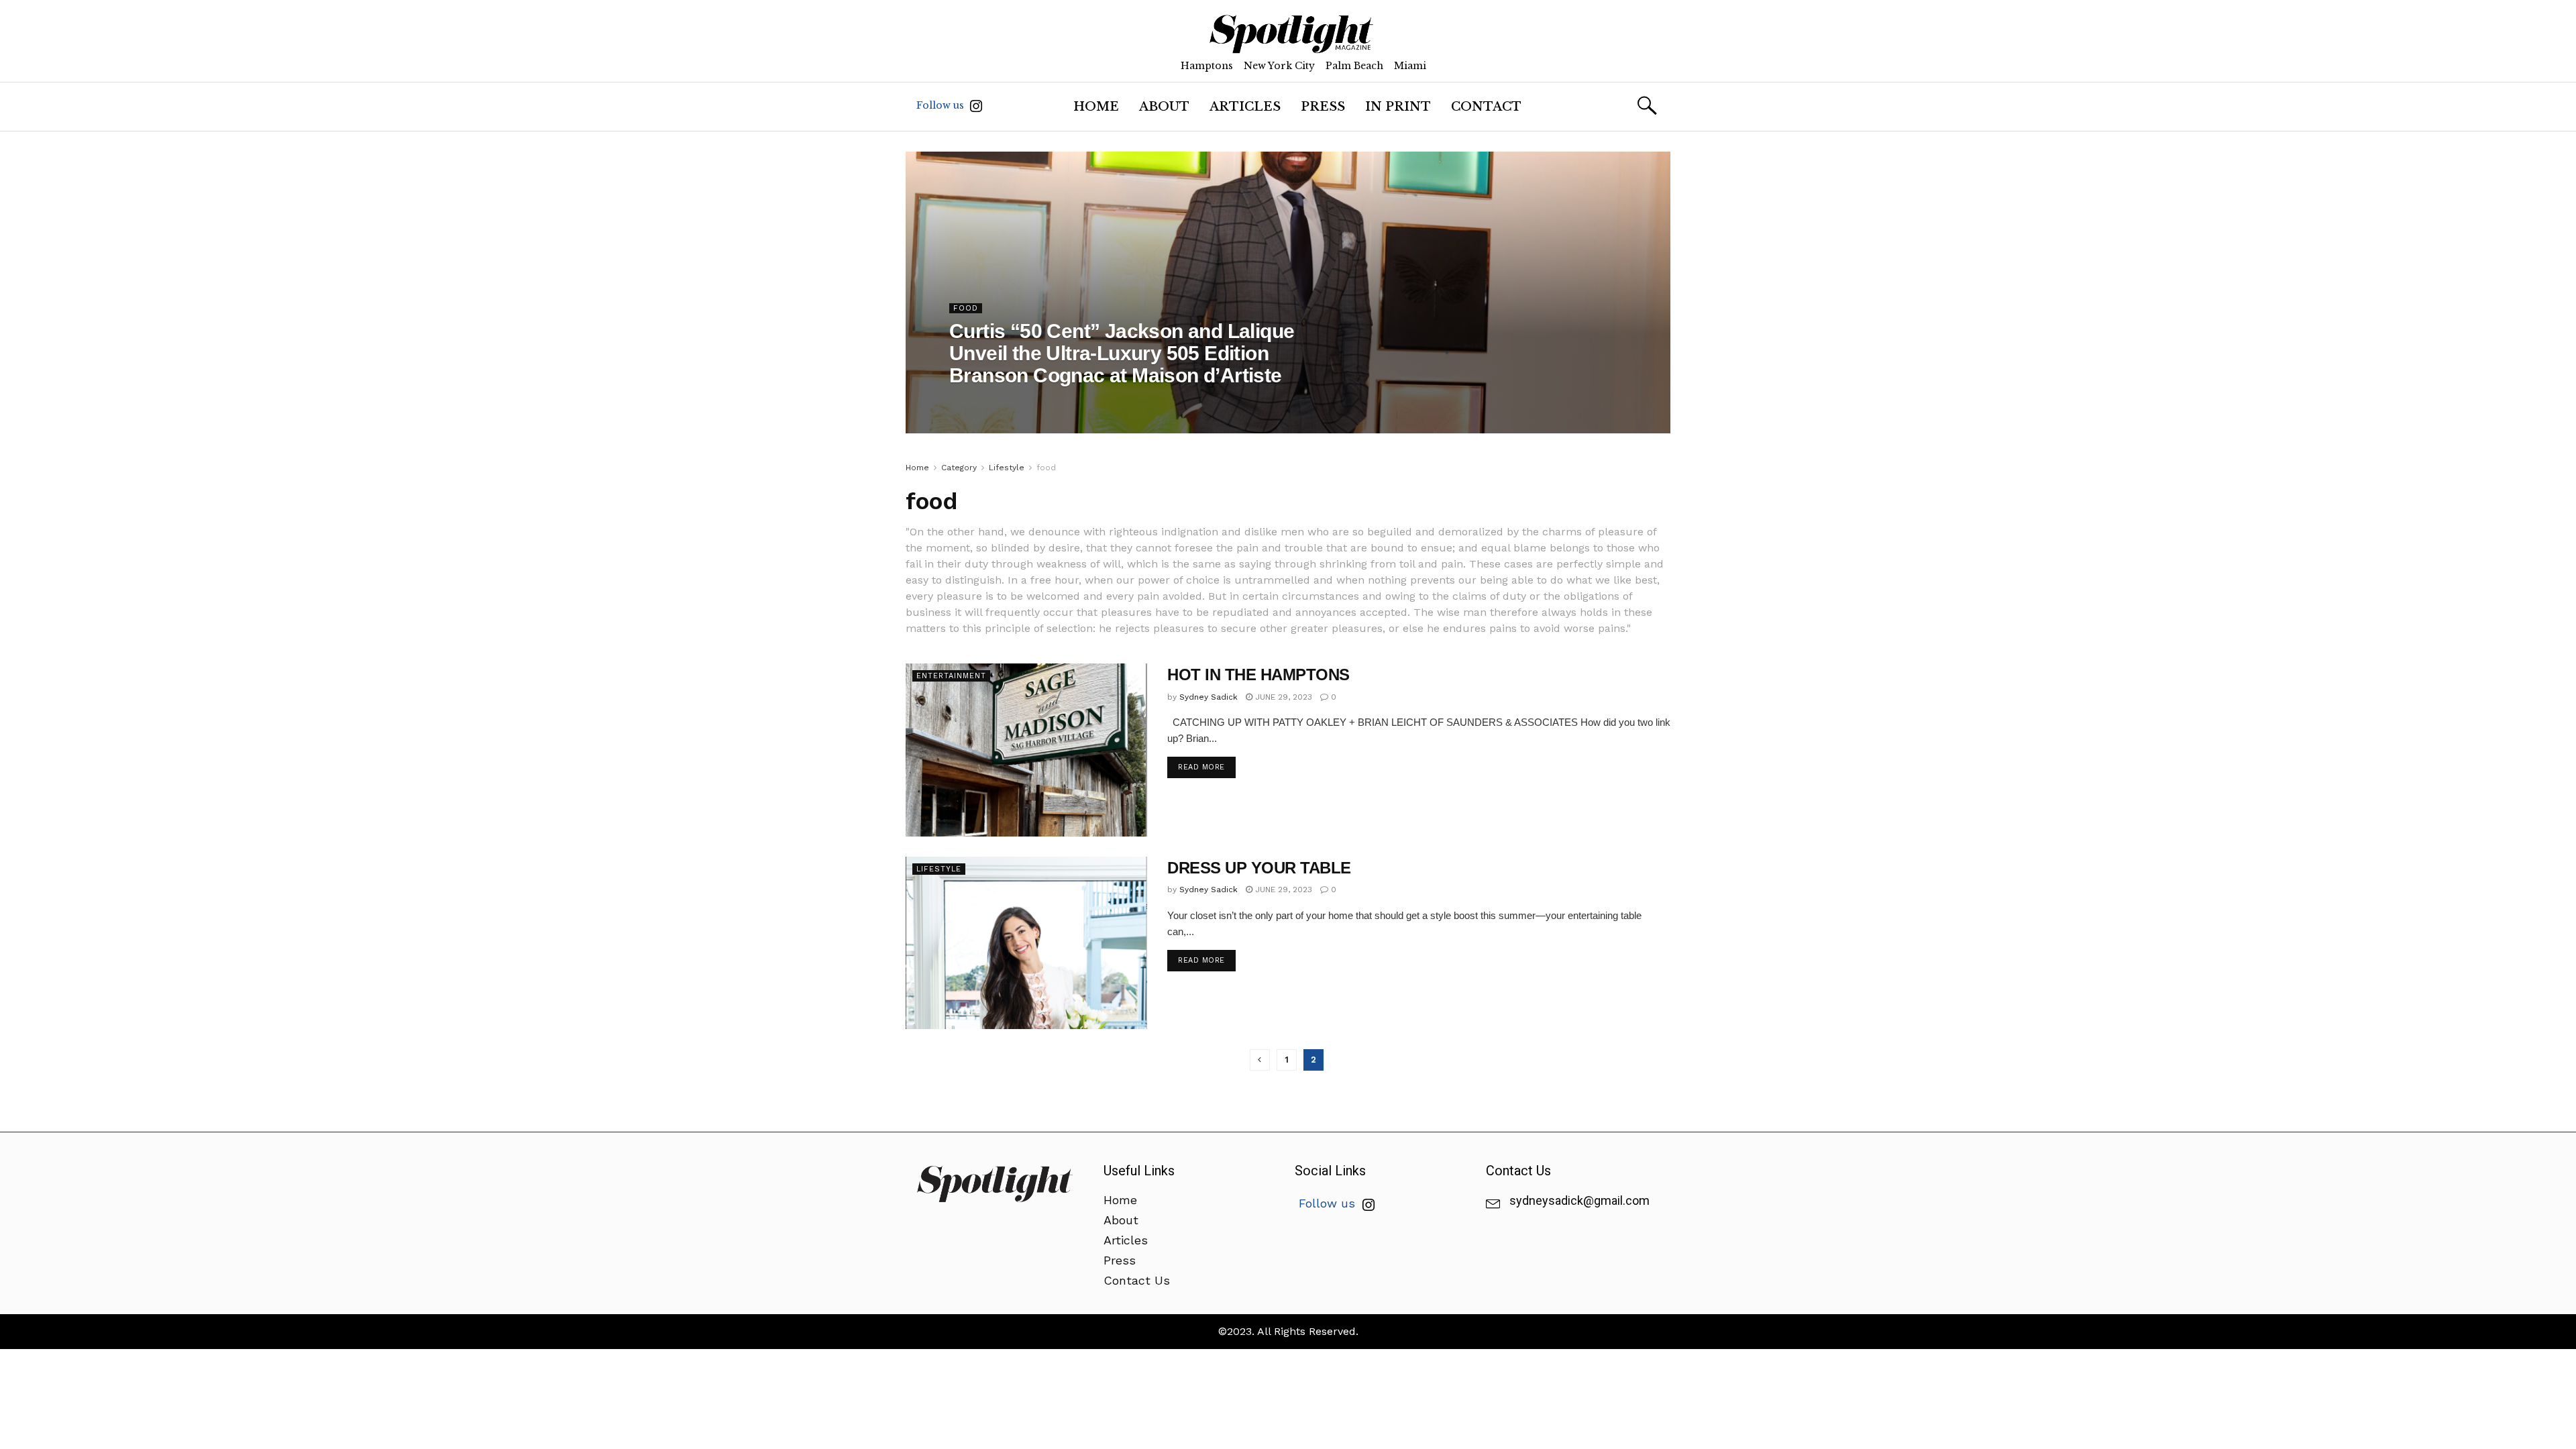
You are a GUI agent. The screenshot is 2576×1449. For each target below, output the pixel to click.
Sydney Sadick (1209, 697)
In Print (1398, 107)
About (1164, 107)
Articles (1245, 107)
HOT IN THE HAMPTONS (1258, 675)
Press (1323, 107)
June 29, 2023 (1282, 697)
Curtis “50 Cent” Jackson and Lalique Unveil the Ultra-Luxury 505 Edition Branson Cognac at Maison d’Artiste (1122, 353)
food (966, 308)
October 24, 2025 (1105, 402)
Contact (1486, 107)
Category (959, 468)
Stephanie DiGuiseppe (1007, 402)
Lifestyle (1007, 468)
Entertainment (951, 676)
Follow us (942, 105)
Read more (1201, 767)
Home (1096, 107)
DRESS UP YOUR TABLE (1259, 868)
